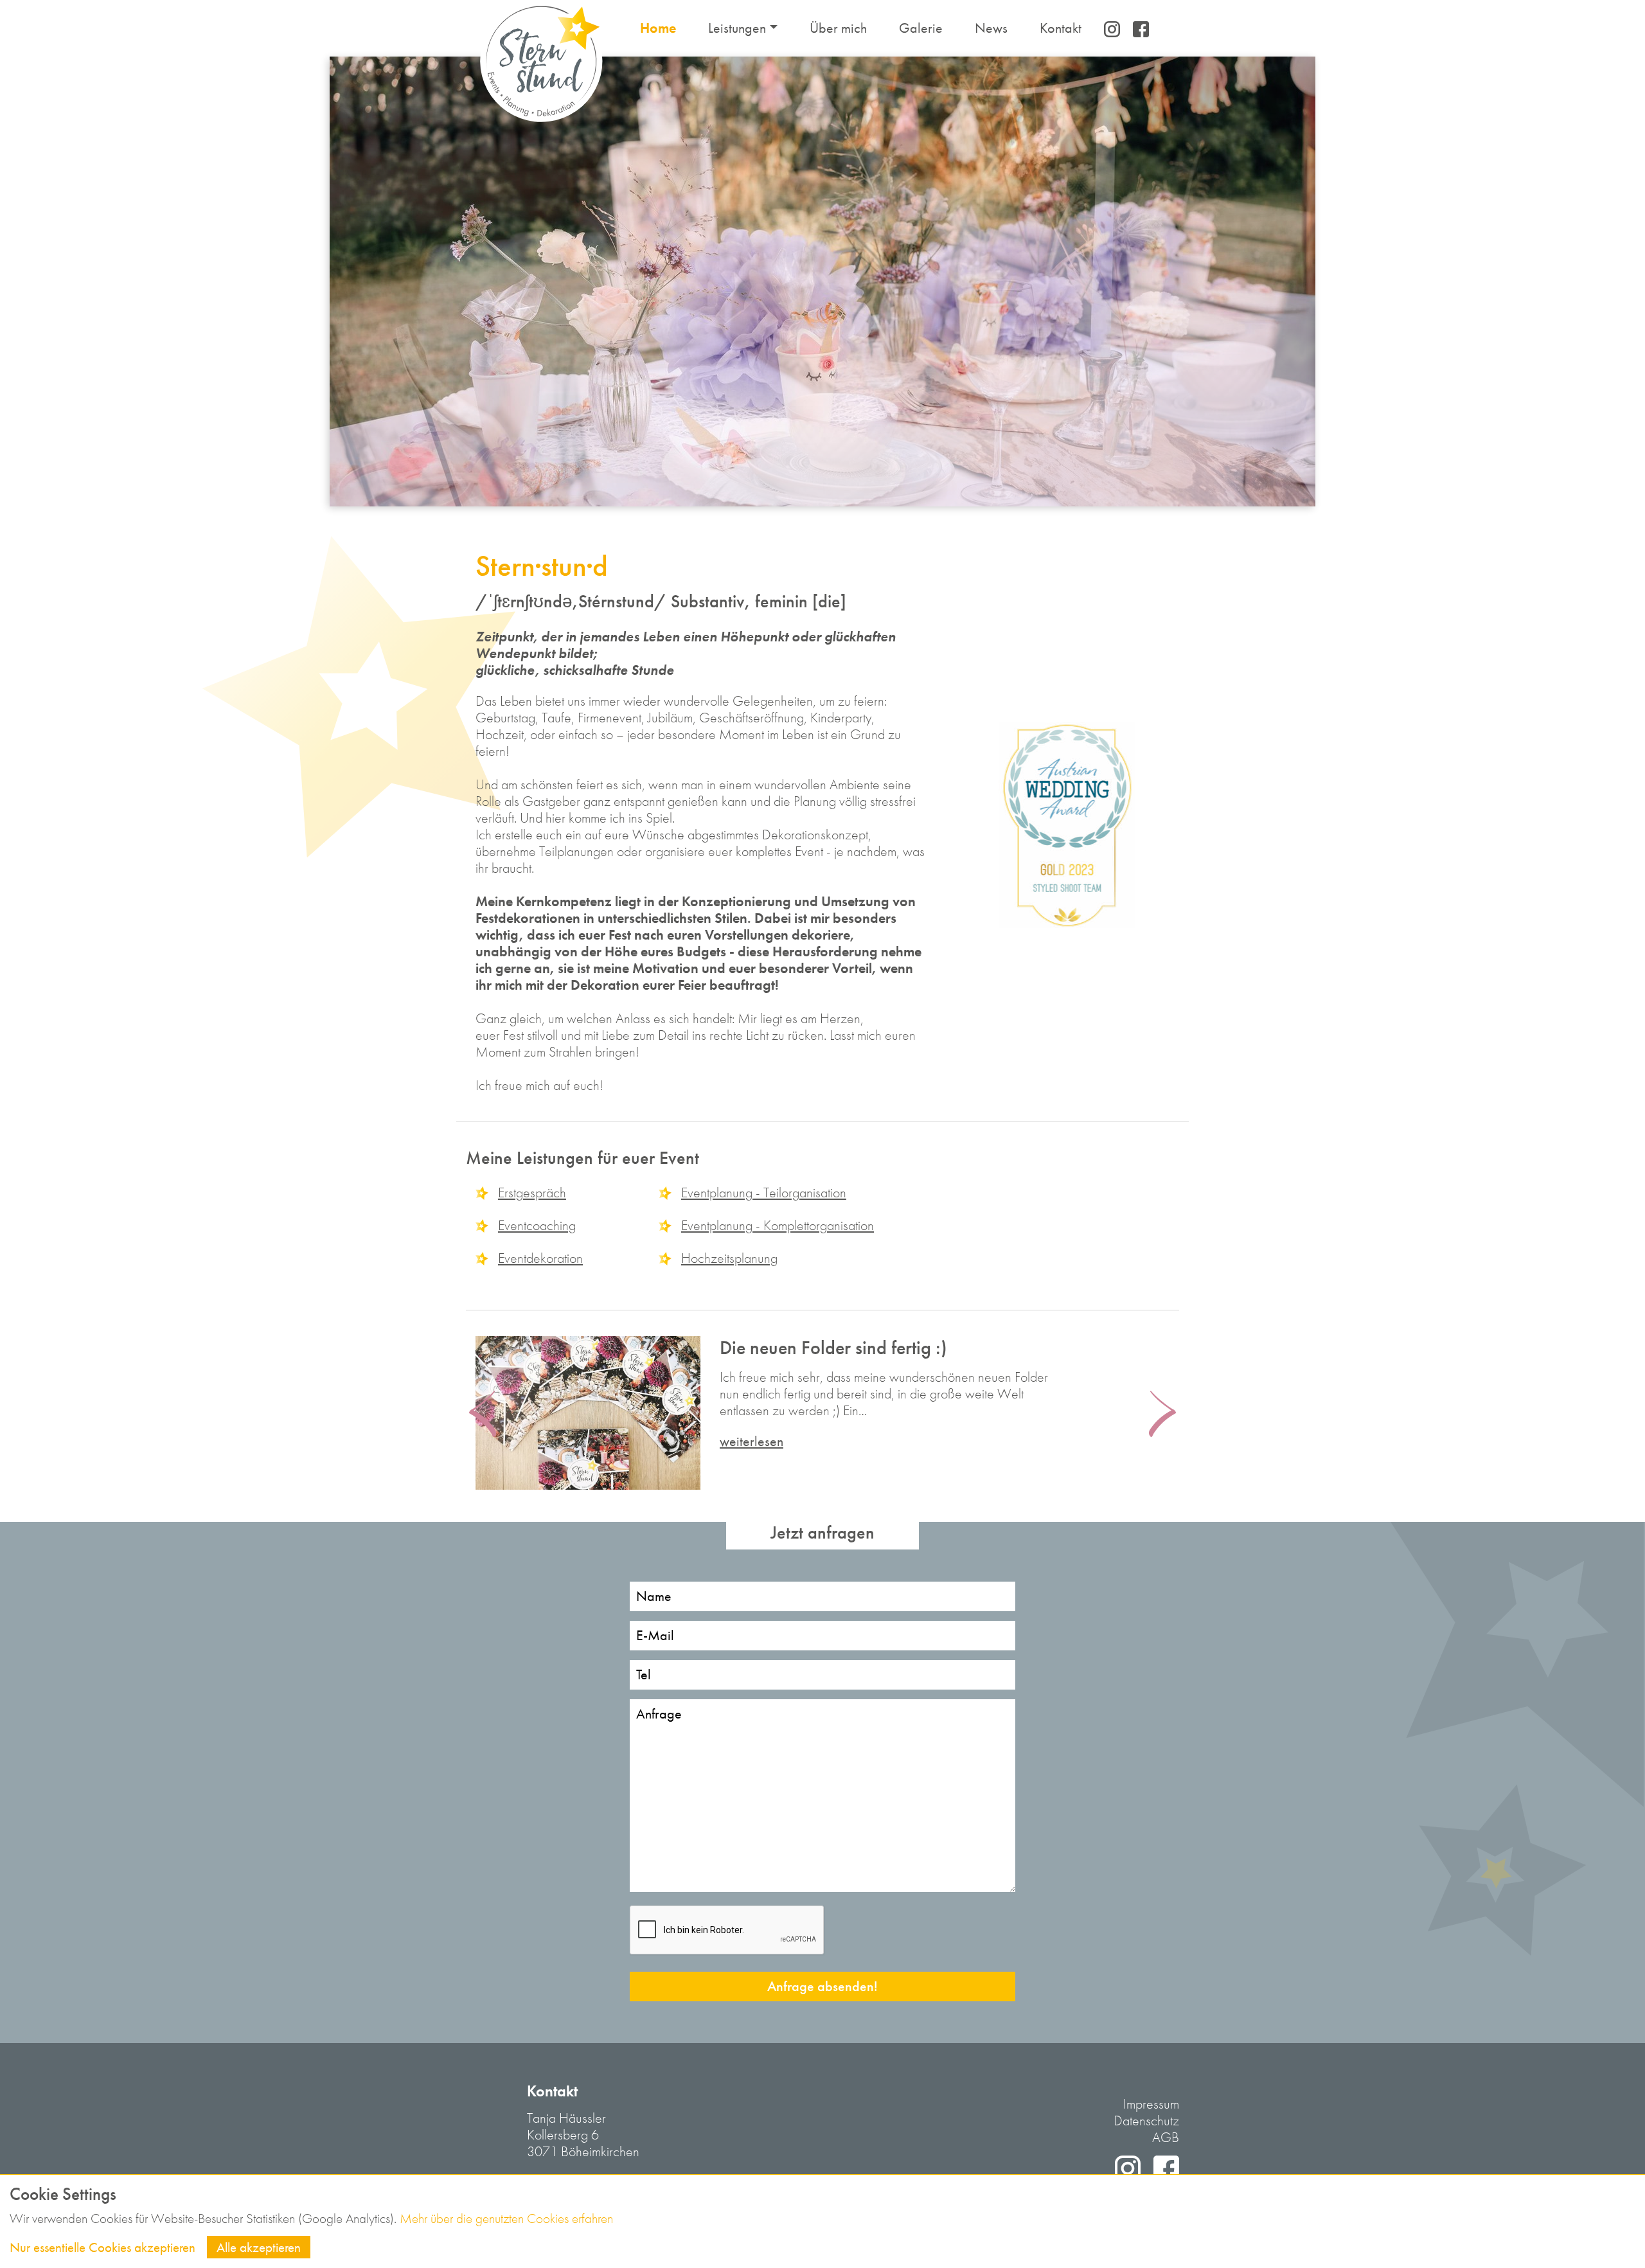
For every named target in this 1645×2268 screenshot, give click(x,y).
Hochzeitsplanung (729, 1258)
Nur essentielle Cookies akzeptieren (102, 2247)
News (991, 28)
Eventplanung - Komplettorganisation (778, 1225)
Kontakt (1061, 28)
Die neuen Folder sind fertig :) (833, 1348)
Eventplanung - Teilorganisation (764, 1192)
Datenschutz (1146, 2121)
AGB (1166, 2137)
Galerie (921, 28)
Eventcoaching (537, 1225)
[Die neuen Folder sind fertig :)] (588, 1413)
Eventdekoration (540, 1258)
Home (658, 28)
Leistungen (737, 28)
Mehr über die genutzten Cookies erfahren (506, 2218)
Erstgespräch (532, 1192)
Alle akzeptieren (259, 2247)
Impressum (1151, 2104)
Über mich (838, 28)
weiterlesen (751, 1442)
